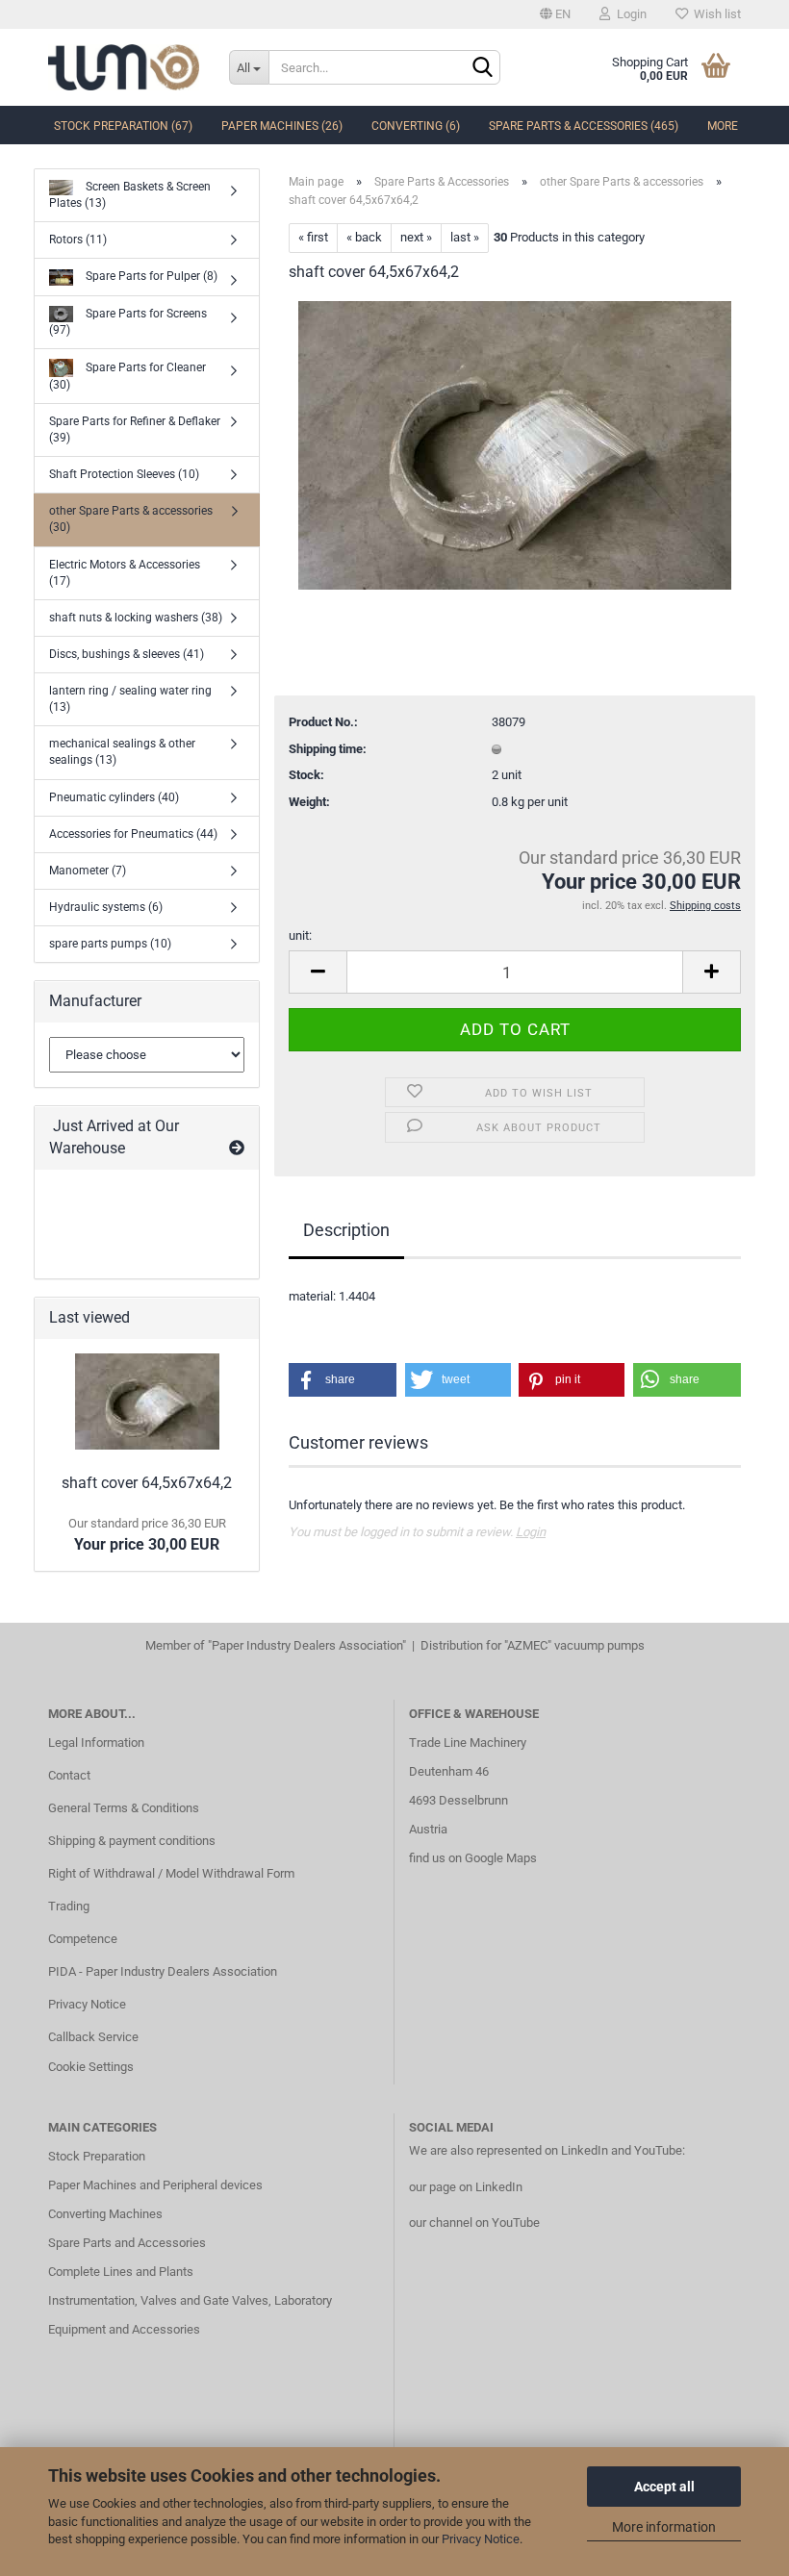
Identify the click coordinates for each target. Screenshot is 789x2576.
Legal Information (96, 1743)
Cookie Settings (91, 2067)
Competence (83, 1939)
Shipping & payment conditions (132, 1841)
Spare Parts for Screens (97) (128, 322)
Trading (69, 1906)
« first (313, 237)
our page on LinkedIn (466, 2187)
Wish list (714, 14)
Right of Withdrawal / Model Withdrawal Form (171, 1873)
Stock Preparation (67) (123, 126)
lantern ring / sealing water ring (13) (130, 699)
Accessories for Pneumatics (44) (133, 834)
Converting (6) (416, 126)
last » (465, 237)
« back (364, 237)
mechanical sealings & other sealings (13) (122, 752)
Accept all (664, 2487)
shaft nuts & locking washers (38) (136, 618)
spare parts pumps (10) (110, 944)
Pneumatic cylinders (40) (114, 797)
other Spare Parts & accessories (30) (131, 519)
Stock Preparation (97, 2156)
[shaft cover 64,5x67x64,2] (515, 444)
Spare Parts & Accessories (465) (584, 126)
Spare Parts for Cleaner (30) (127, 375)
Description (346, 1230)
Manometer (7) (88, 871)
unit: (300, 935)
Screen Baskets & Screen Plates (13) (130, 195)
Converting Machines (105, 2214)
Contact (69, 1775)
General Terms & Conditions (124, 1808)
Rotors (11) (78, 240)
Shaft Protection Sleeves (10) (124, 474)
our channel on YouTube (474, 2222)
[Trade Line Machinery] (124, 67)
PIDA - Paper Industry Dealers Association (163, 1971)
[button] (343, 1380)
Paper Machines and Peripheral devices (155, 2185)
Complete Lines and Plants (121, 2272)
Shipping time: (328, 749)
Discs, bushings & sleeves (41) (127, 654)
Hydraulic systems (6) (106, 907)
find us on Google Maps (473, 1858)
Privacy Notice (481, 2539)
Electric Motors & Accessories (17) (125, 573)
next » (416, 237)
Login (629, 14)
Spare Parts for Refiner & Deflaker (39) (135, 429)
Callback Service (93, 2037)
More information (664, 2527)
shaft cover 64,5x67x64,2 (147, 1483)
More (723, 126)
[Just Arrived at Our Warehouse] (237, 1149)
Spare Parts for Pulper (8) (150, 276)
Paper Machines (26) (282, 126)
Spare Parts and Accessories (127, 2243)
